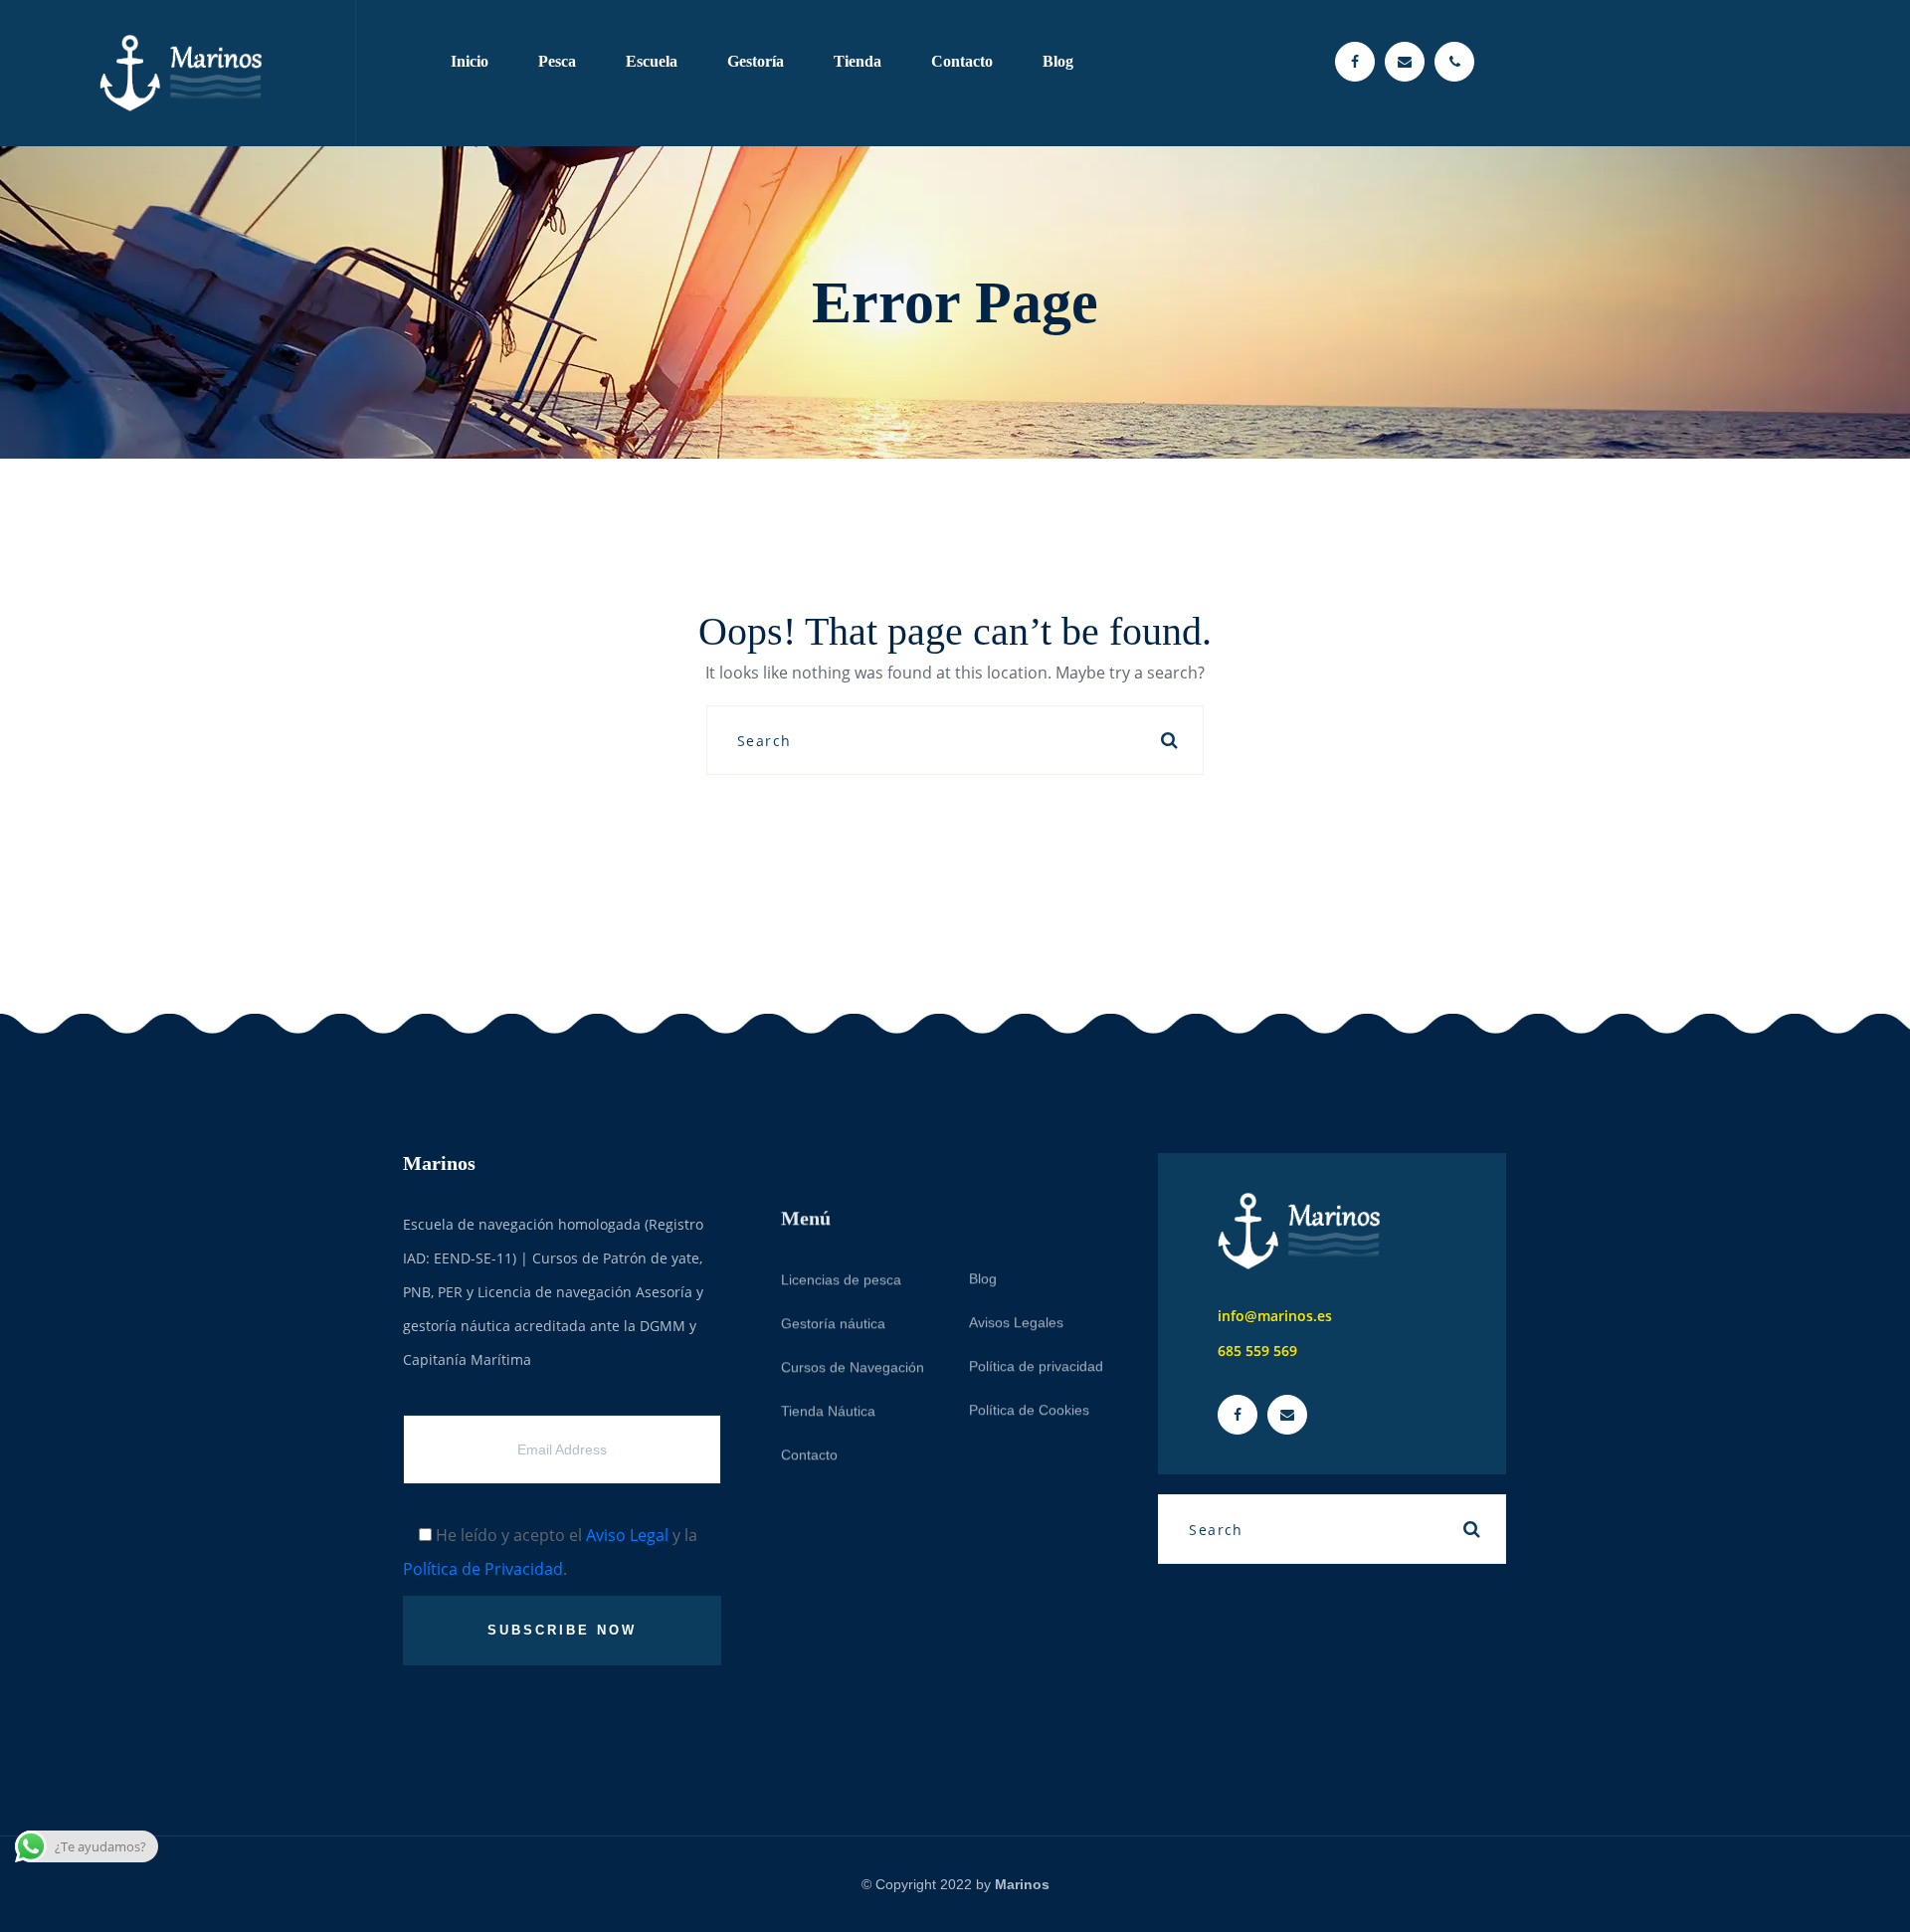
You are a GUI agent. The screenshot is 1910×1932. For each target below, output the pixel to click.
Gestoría (756, 61)
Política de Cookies (1029, 1355)
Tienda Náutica (828, 1356)
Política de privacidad (1036, 1311)
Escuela (652, 61)
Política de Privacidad (483, 1569)
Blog (1058, 61)
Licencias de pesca (841, 1225)
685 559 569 (1257, 1351)
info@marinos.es (1275, 1316)
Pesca (557, 61)
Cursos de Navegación (853, 1312)
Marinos (1022, 1884)
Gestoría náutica (833, 1268)
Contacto (962, 61)
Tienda (858, 61)
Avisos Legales (1016, 1267)
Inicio (470, 61)
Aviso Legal (627, 1535)
